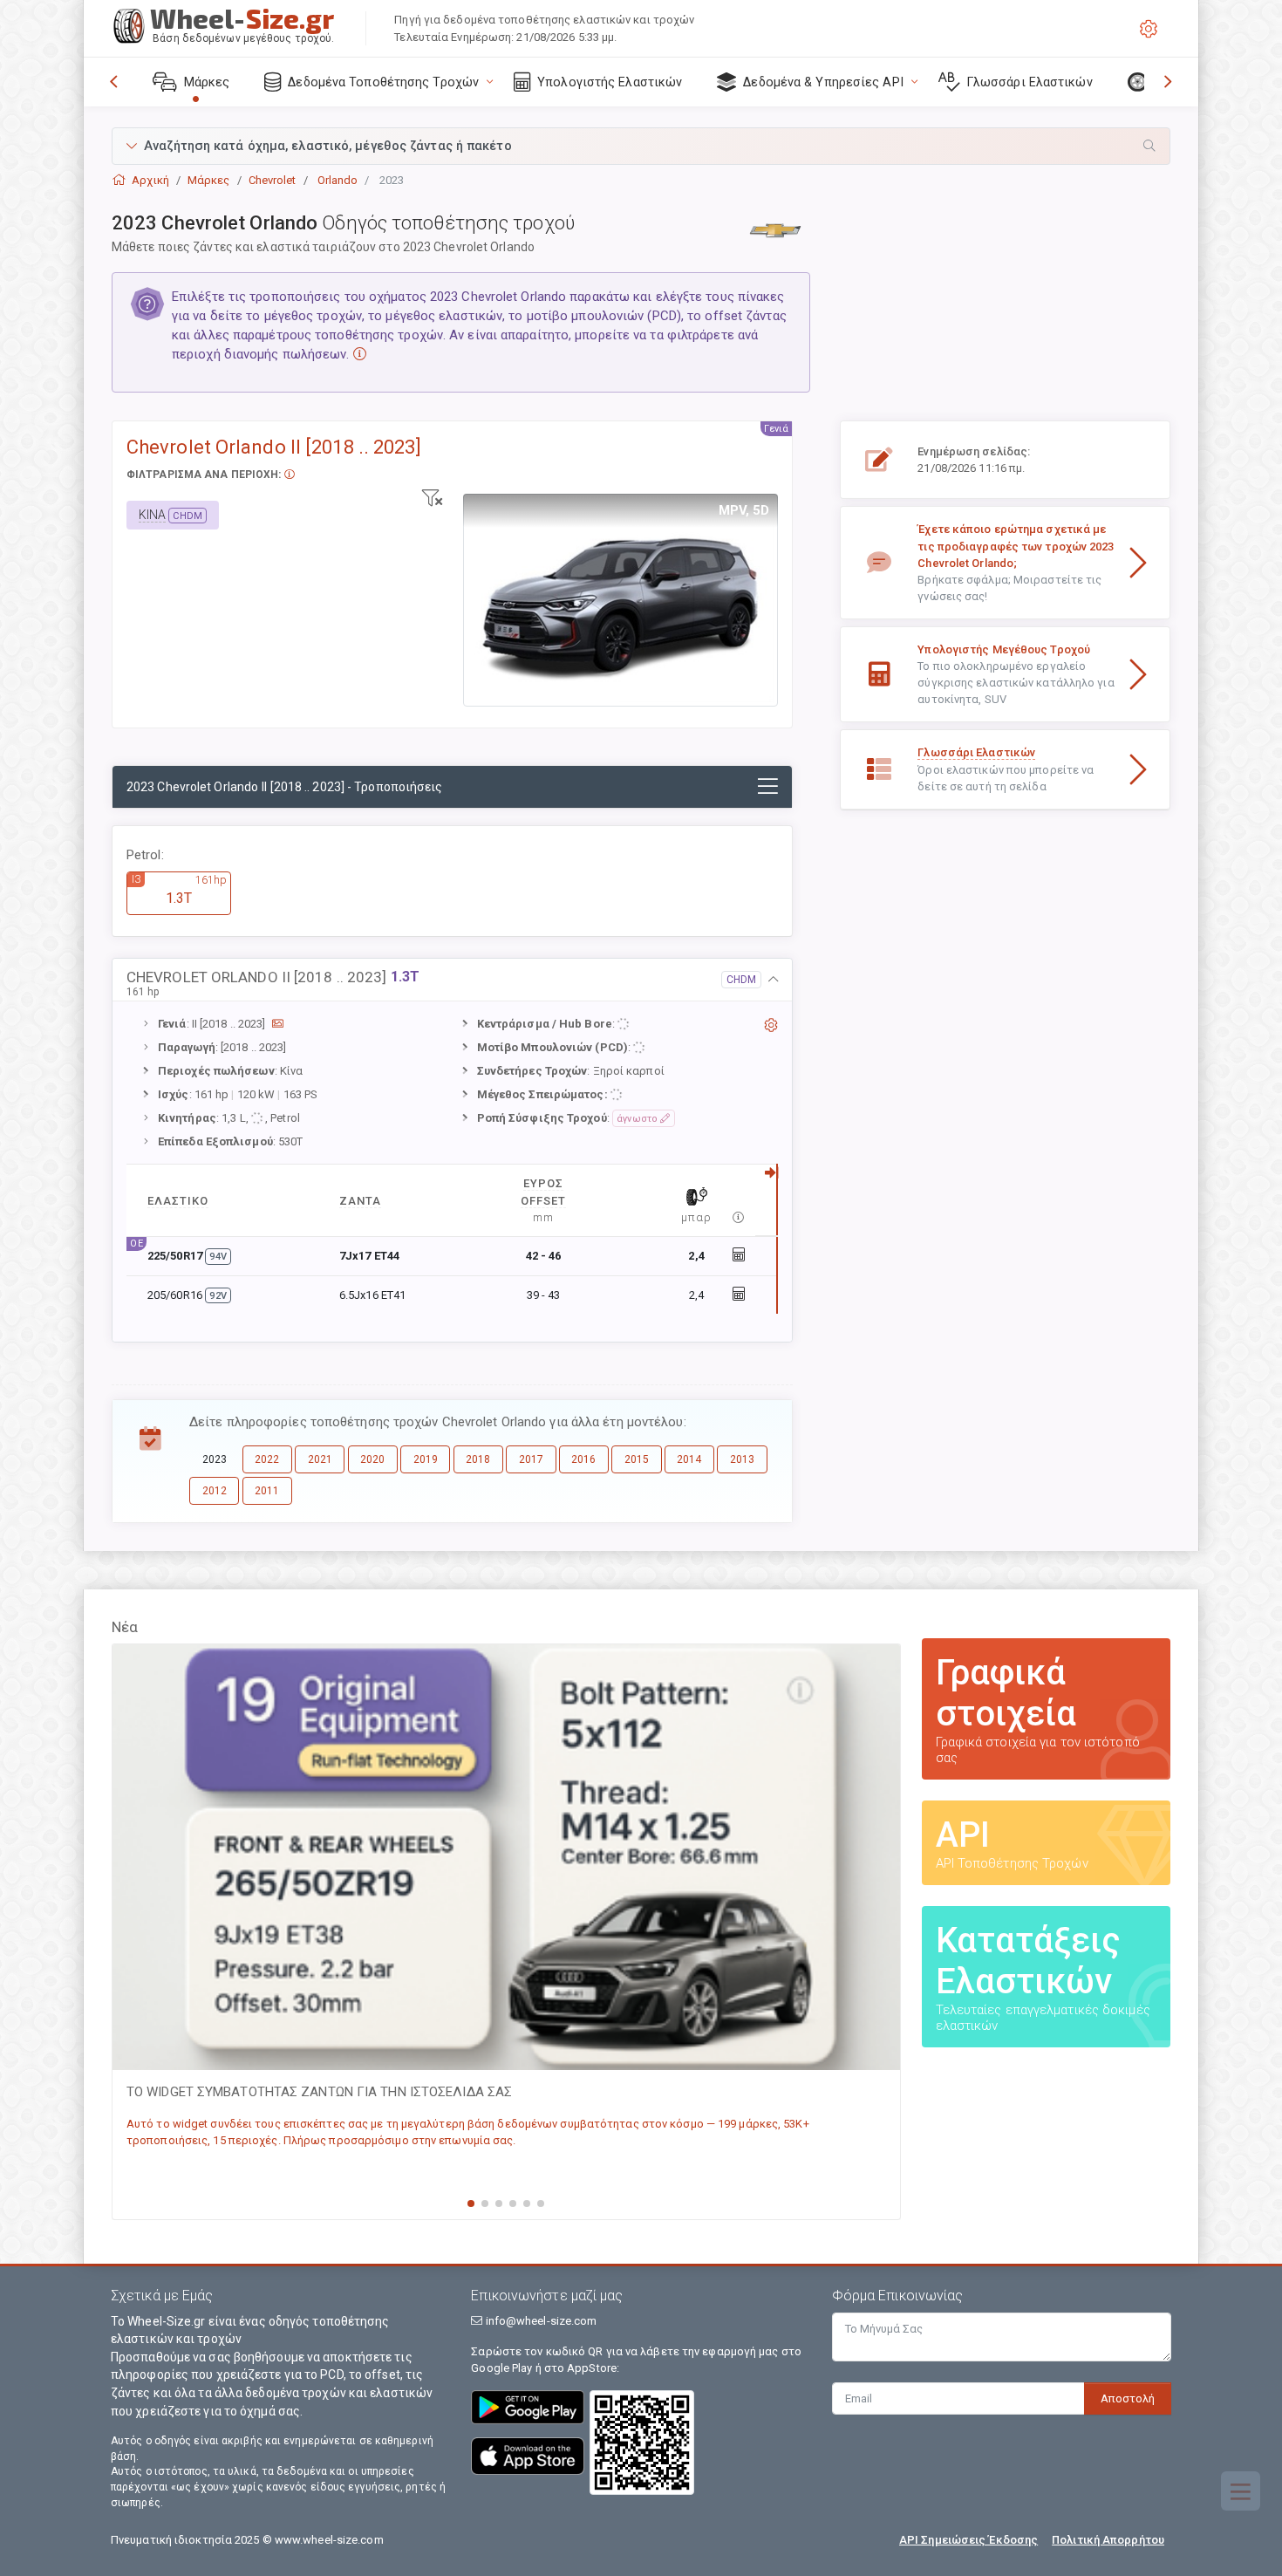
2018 (478, 1459)
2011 (267, 1491)
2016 (583, 1459)
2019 (426, 1459)
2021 (320, 1459)
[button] (641, 146)
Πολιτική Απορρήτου (1108, 2540)
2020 (372, 1459)
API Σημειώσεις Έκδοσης (968, 2540)
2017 (531, 1459)
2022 (267, 1459)
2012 (215, 1491)
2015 (637, 1459)
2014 (689, 1459)
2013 (742, 1459)
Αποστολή (1128, 2398)
